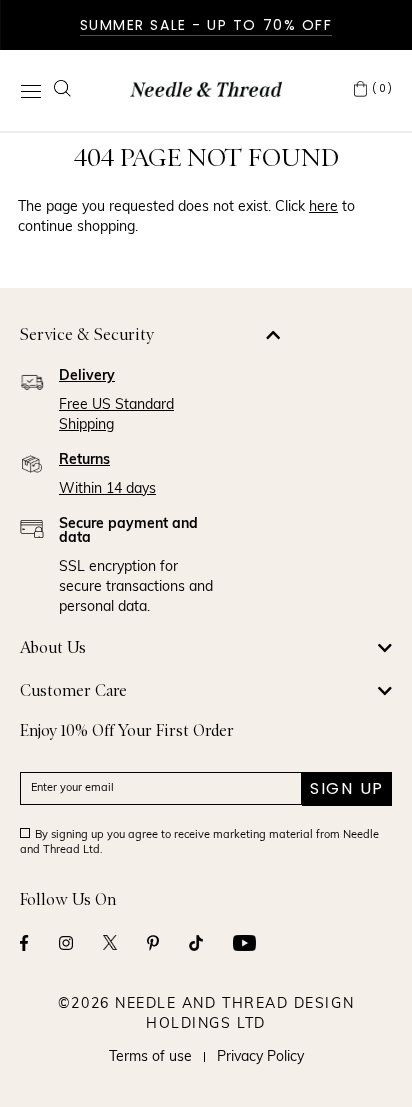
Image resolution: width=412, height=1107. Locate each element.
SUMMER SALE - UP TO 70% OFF (206, 25)
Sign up (347, 788)
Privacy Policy (260, 1057)
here (323, 207)
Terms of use (150, 1057)
